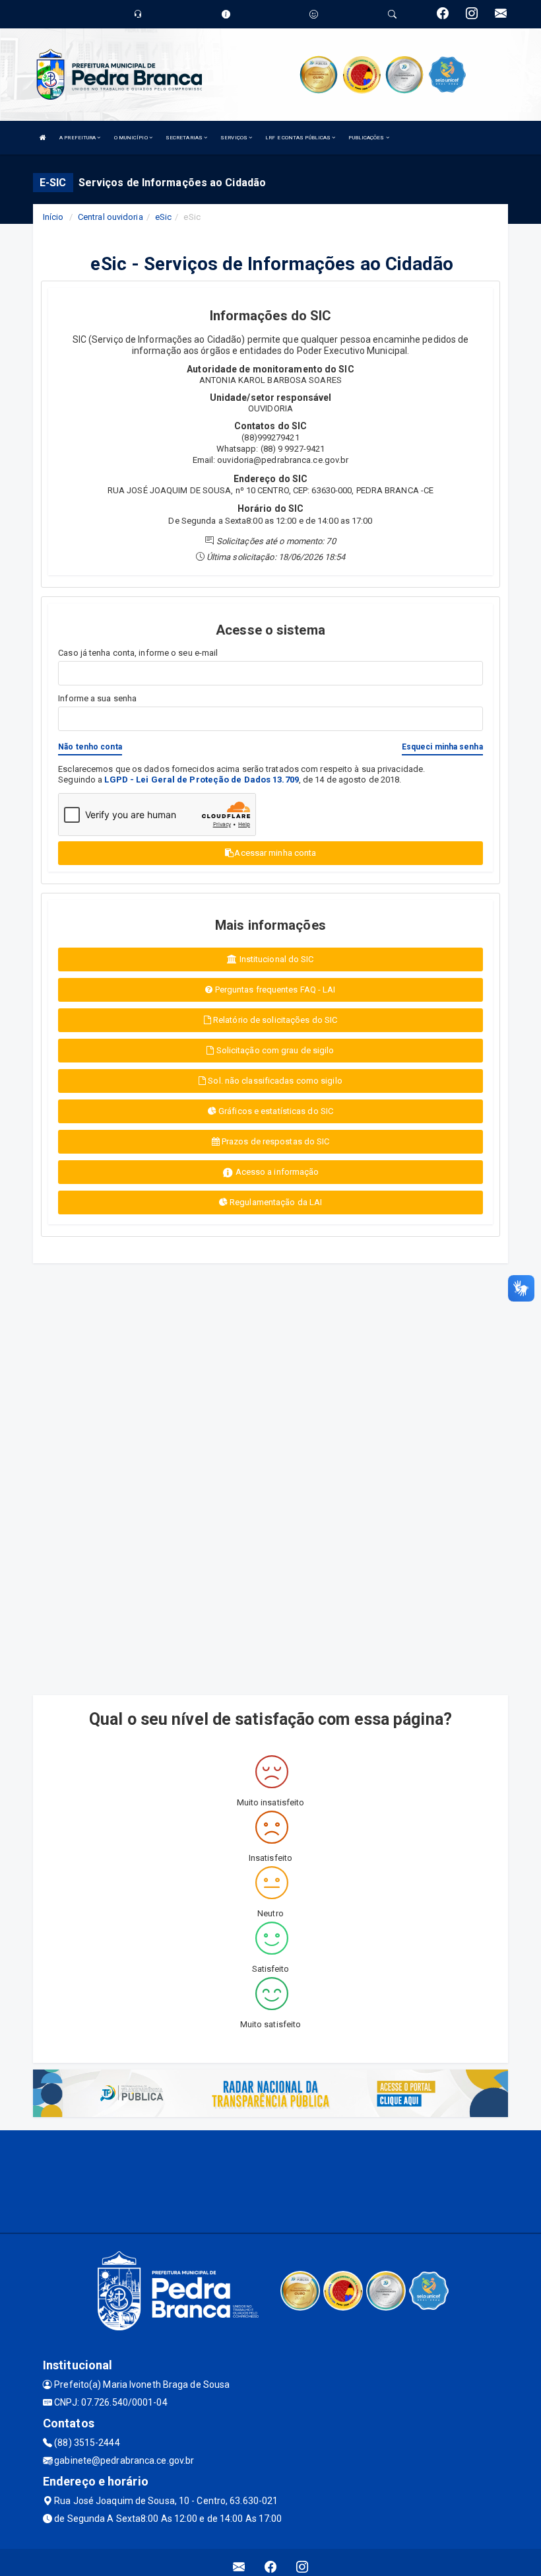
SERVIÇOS (235, 138)
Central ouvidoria (111, 217)
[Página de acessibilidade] (314, 14)
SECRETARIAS (185, 138)
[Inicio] (43, 138)
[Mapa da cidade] (270, 2180)
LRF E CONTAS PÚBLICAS (299, 138)
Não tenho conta (90, 747)
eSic (163, 217)
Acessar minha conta (275, 853)
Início (53, 217)
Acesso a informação (276, 1172)
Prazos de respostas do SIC (275, 1141)
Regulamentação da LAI (275, 1202)
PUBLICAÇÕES (367, 138)
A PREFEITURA (78, 138)
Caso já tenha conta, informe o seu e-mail (138, 653)
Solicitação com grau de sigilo (274, 1050)
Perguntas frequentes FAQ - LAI (274, 990)
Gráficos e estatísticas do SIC (275, 1111)
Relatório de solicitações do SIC (274, 1020)
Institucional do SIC (276, 959)
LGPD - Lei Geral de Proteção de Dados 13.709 (201, 780)
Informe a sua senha (97, 698)
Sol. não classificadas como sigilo (274, 1081)
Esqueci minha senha (442, 747)
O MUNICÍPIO (132, 138)
